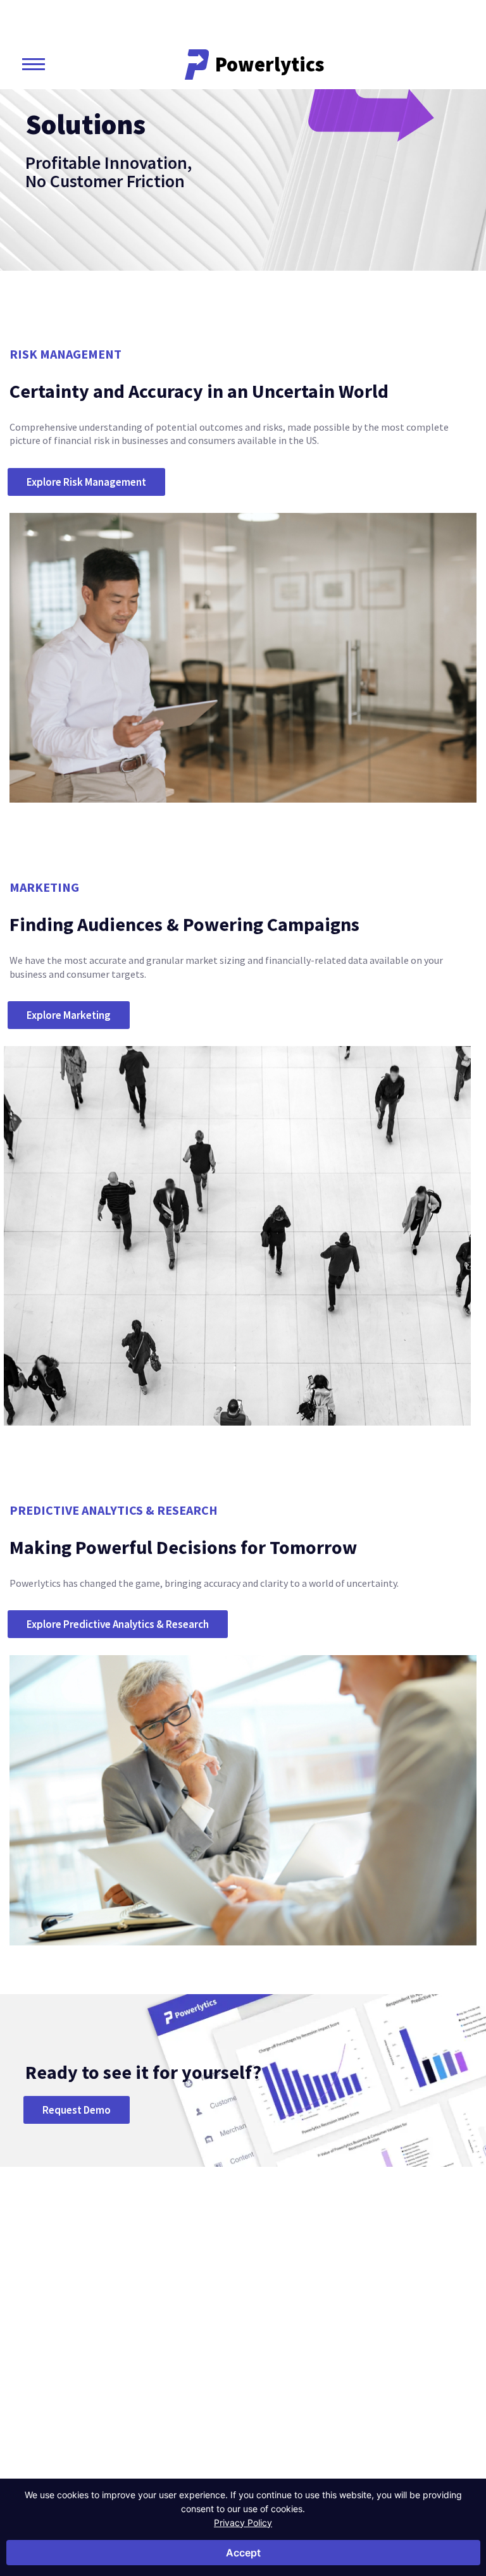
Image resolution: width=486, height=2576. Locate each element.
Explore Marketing (69, 1015)
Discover (389, 2317)
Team (321, 2387)
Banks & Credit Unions (178, 2357)
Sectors (156, 2317)
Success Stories (382, 2375)
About (326, 2317)
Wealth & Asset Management (163, 2400)
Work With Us (336, 2425)
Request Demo (77, 2110)
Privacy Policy (243, 2523)
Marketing (241, 2375)
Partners (327, 2406)
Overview (153, 2338)
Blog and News (385, 2344)
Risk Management (256, 2357)
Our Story (329, 2338)
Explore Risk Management (86, 482)
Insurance (154, 2375)
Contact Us (74, 2408)
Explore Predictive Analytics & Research (118, 1624)
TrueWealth (438, 2317)
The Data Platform (328, 2363)
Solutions (248, 2317)
